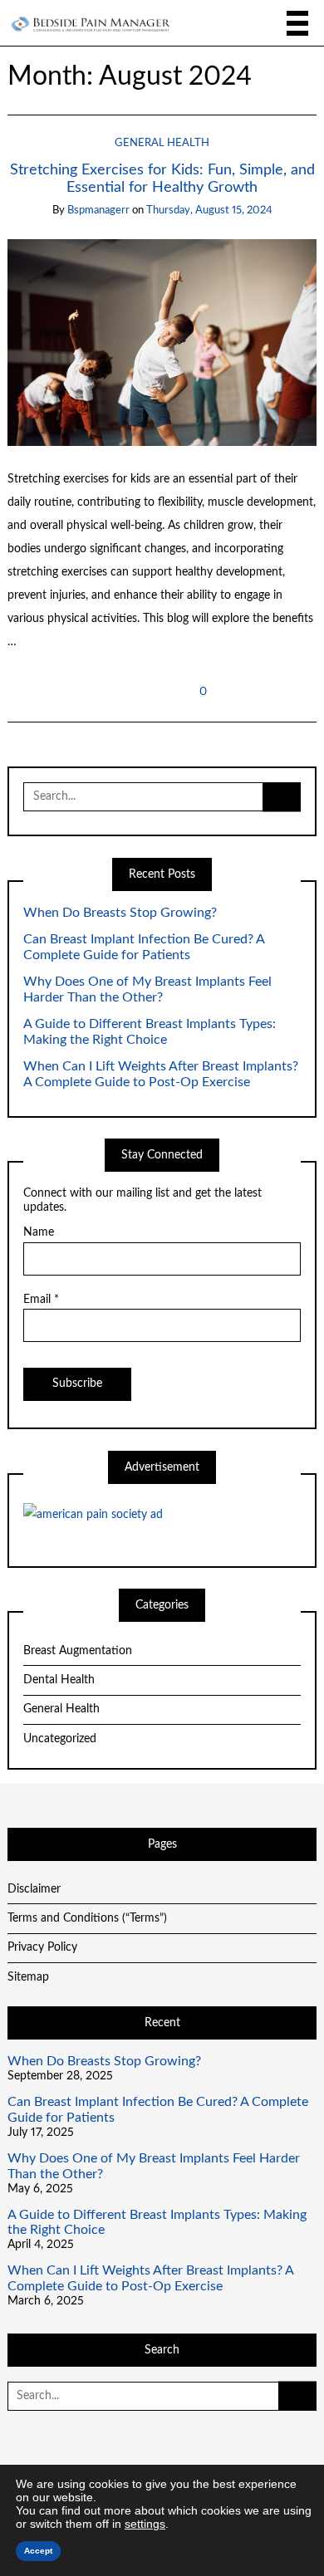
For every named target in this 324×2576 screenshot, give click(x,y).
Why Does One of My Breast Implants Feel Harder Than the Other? (147, 989)
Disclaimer (34, 1889)
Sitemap (28, 1977)
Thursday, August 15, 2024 (209, 211)
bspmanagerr (98, 211)
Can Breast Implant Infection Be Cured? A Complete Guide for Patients (144, 947)
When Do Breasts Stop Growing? (120, 913)
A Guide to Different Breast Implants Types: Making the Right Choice (150, 1032)
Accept (38, 2551)
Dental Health (59, 1680)
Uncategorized (60, 1739)
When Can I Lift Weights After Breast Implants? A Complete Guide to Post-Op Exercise (161, 1074)
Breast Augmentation (78, 1651)
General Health (162, 143)
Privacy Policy (42, 1947)
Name (39, 1232)
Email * (41, 1300)
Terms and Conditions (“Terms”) (87, 1918)
